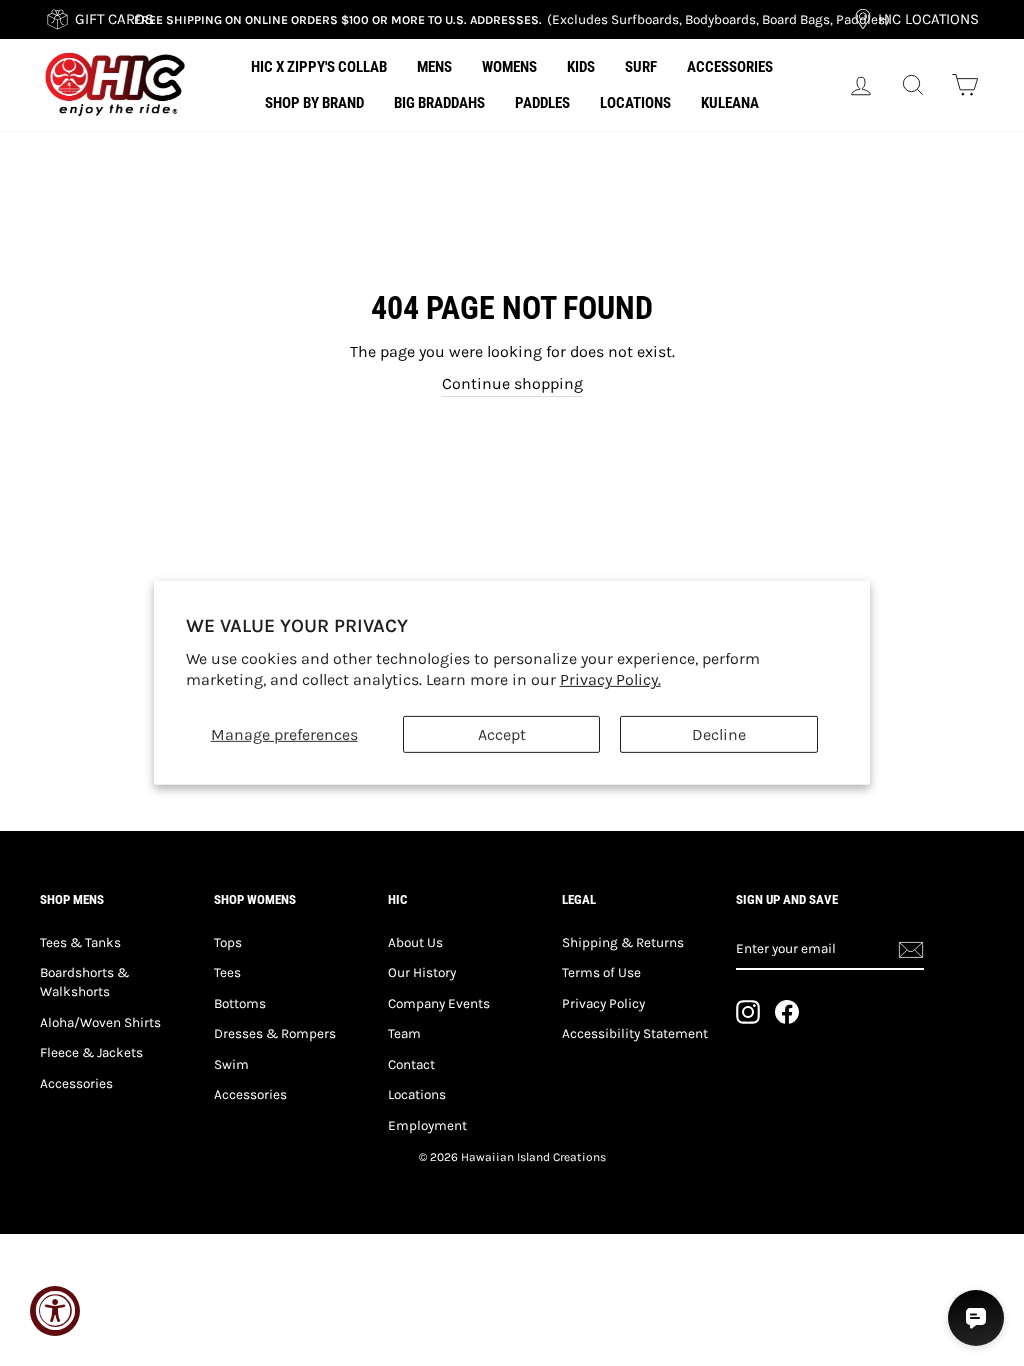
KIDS (581, 67)
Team (404, 1033)
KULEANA (730, 103)
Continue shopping (512, 383)
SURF (641, 67)
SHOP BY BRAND (314, 103)
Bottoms (240, 1003)
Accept (502, 734)
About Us (415, 942)
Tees (227, 972)
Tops (228, 942)
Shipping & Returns (623, 942)
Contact (411, 1064)
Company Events (439, 1003)
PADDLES (542, 103)
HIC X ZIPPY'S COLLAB (319, 67)
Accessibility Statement (635, 1033)
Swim (231, 1064)
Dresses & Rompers (275, 1033)
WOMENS (509, 67)
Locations (417, 1094)
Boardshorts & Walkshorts (84, 982)
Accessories (76, 1083)
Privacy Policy (603, 1003)
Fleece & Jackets (91, 1052)
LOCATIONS (635, 103)
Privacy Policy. (610, 679)
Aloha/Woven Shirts (100, 1022)
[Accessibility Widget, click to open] (55, 1311)
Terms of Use (601, 972)
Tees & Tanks (80, 942)
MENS (434, 67)
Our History (422, 972)
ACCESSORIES (730, 67)
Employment (427, 1125)
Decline (719, 734)
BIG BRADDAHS (439, 103)
